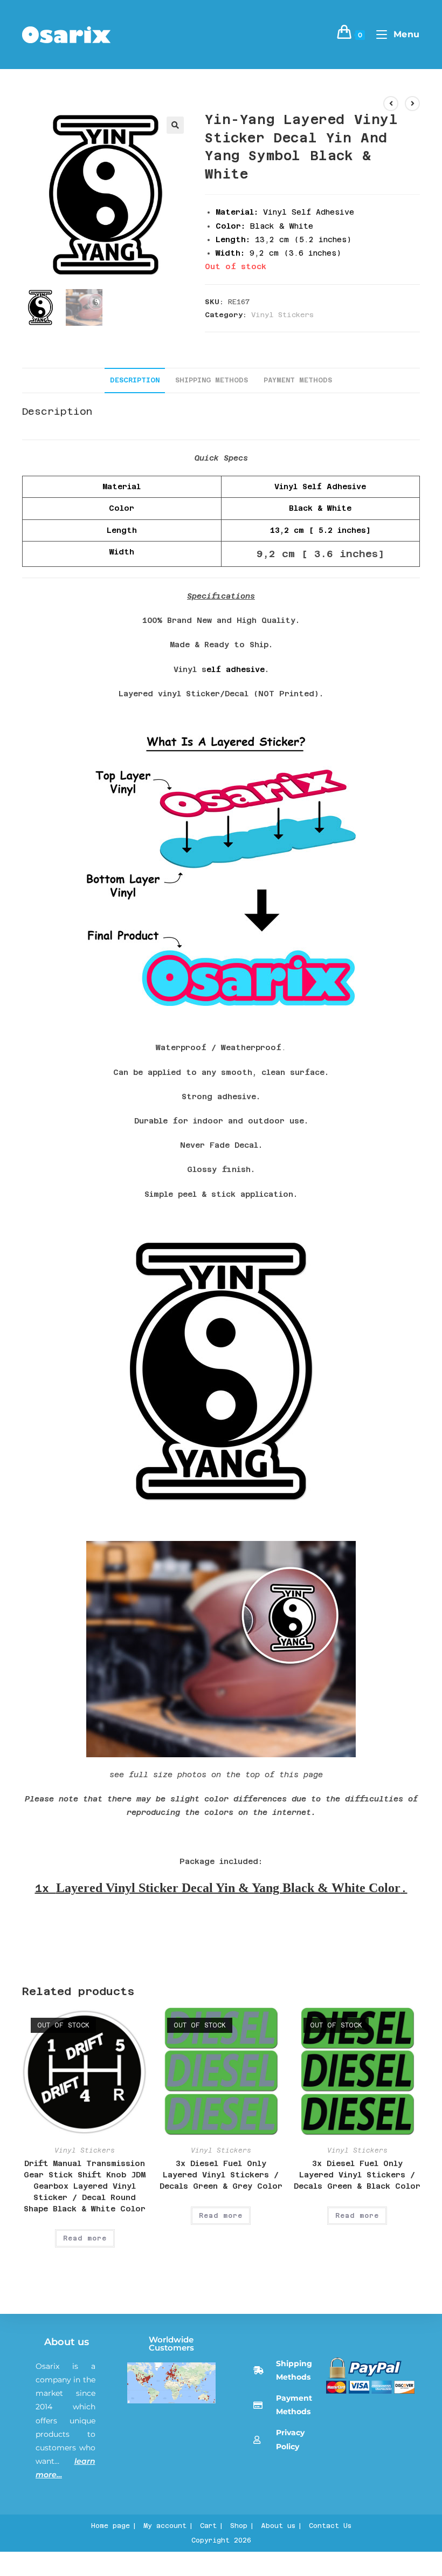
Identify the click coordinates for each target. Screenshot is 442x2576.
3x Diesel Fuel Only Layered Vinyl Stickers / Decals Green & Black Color (357, 2175)
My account (165, 2526)
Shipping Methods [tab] (212, 380)
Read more (85, 2238)
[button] (175, 125)
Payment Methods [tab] (298, 380)
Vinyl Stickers (282, 315)
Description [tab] (135, 380)
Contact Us (330, 2526)
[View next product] (412, 104)
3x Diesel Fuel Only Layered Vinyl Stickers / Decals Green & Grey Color (221, 2175)
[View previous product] (391, 104)
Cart (208, 2526)
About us (67, 2342)
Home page (110, 2526)
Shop (239, 2526)
